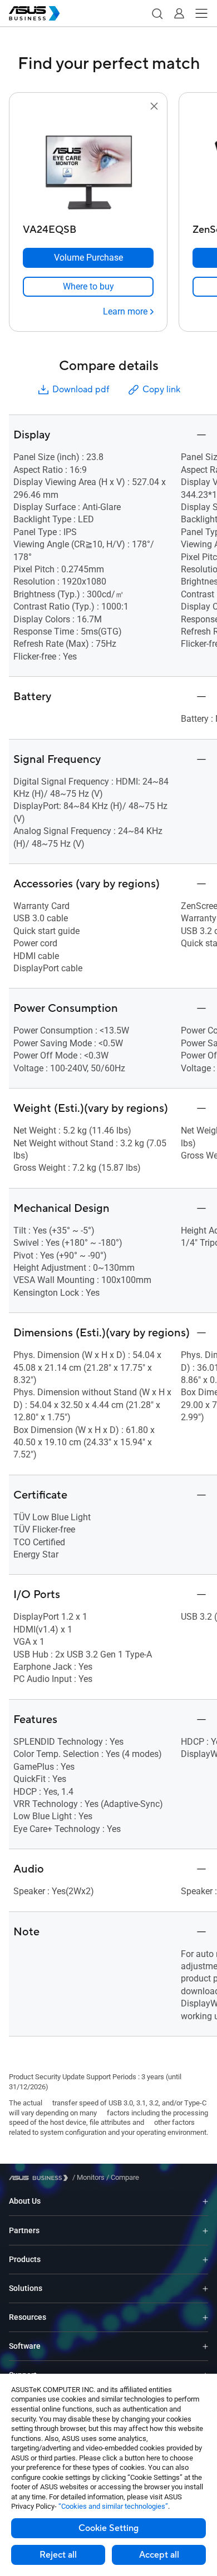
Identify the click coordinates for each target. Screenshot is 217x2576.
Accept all (159, 2555)
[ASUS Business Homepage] (34, 13)
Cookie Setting (108, 2528)
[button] (157, 13)
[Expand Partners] (205, 2230)
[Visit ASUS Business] (41, 2178)
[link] (88, 287)
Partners (24, 2230)
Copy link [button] (161, 390)
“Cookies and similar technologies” (113, 2506)
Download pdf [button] (81, 390)
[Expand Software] (205, 2346)
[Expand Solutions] (205, 2288)
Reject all (58, 2555)
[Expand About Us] (205, 2201)
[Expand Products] (205, 2260)
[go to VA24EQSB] (88, 166)
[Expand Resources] (205, 2317)
